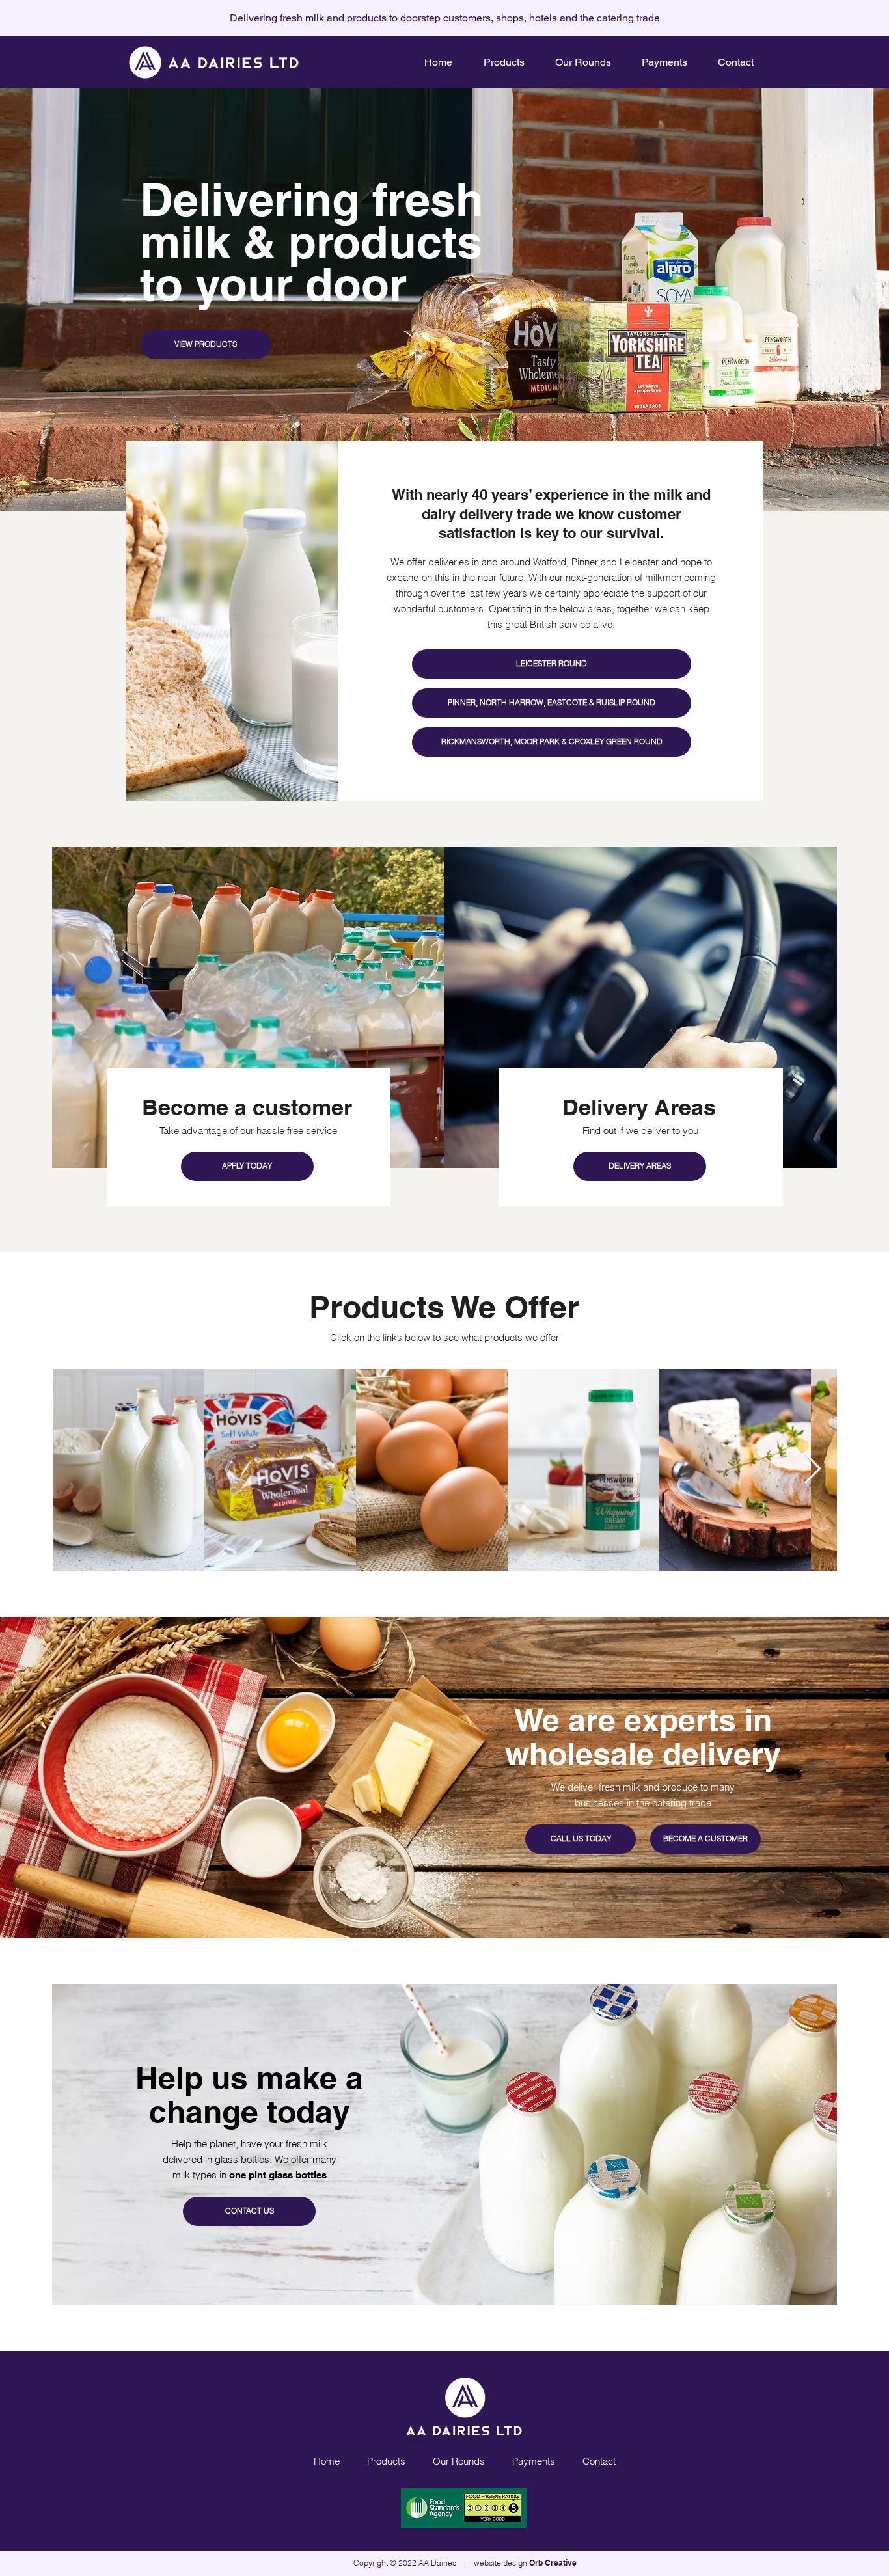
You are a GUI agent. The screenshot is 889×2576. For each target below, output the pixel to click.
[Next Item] (812, 1470)
